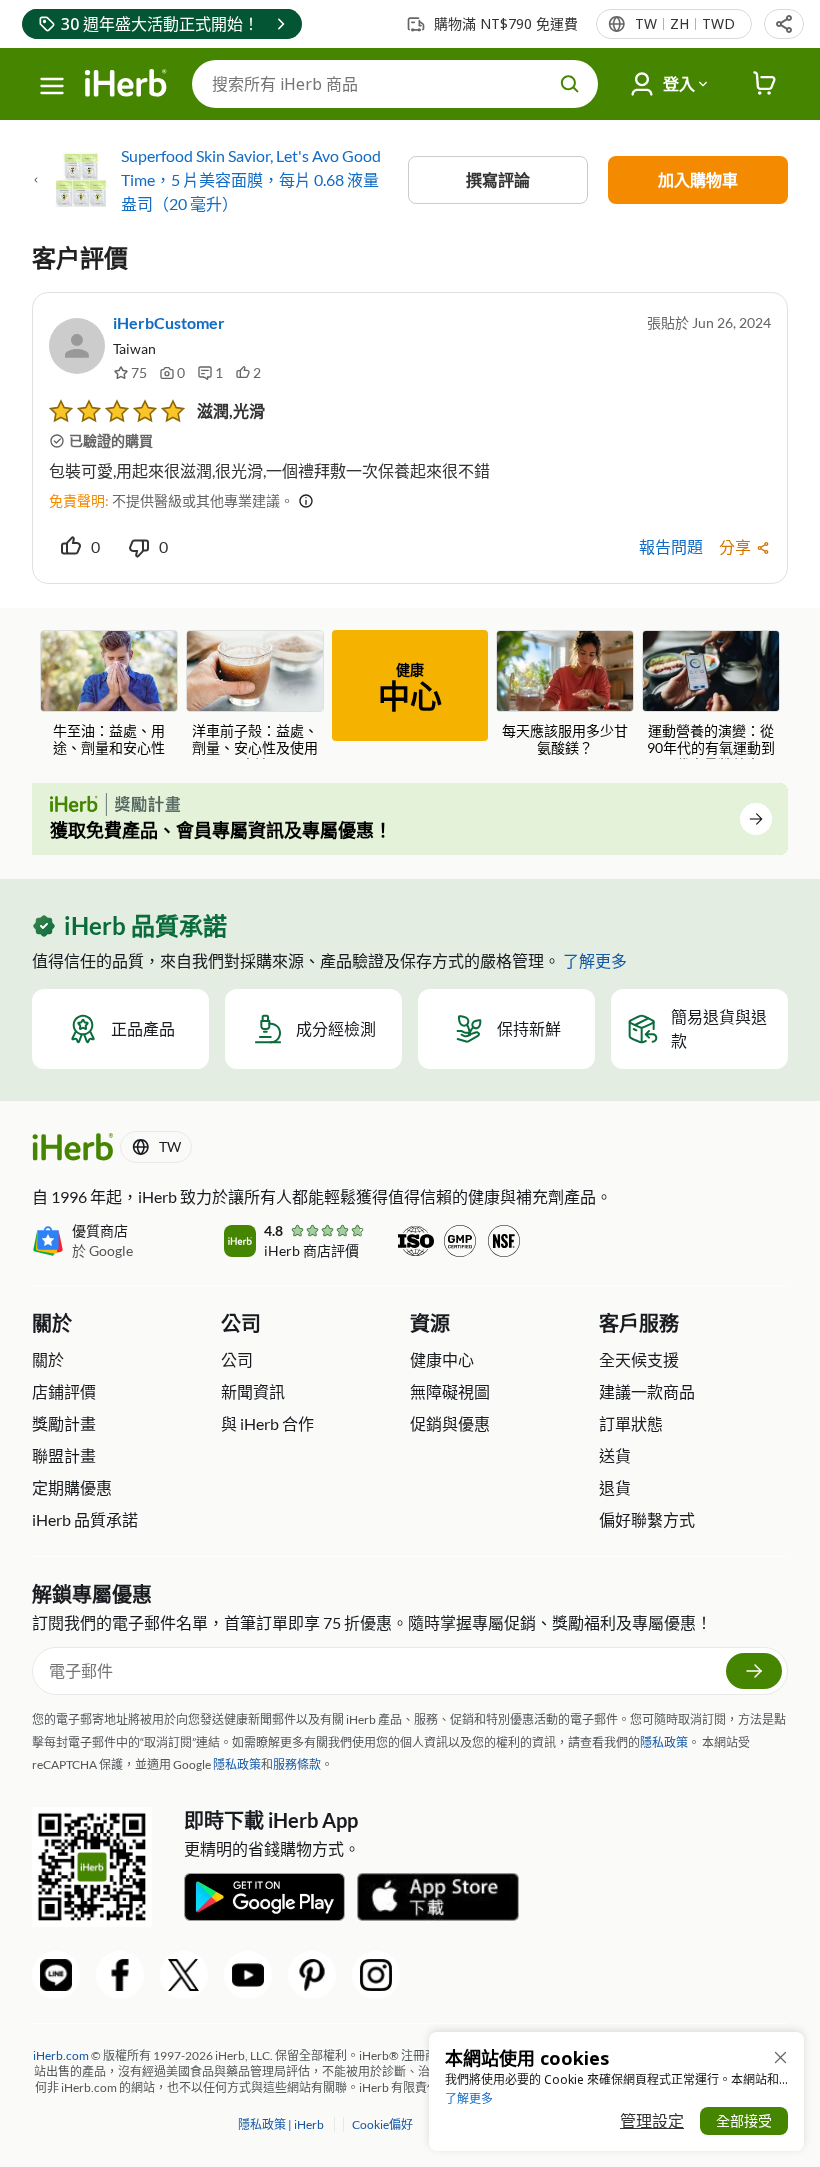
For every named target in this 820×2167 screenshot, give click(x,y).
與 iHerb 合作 (267, 1423)
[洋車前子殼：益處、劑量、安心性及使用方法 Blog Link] (255, 694)
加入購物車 (698, 179)
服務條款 (297, 1764)
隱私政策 (664, 1742)
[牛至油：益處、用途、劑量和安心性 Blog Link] (109, 693)
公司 (237, 1359)
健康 (410, 688)
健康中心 (442, 1359)
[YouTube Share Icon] (248, 1975)
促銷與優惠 (450, 1423)
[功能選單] (52, 86)
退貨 (615, 1487)
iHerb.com (61, 2055)
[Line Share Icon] (56, 1975)
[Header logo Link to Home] (126, 84)
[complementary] (381, 2124)
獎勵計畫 (64, 1423)
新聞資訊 (253, 1391)
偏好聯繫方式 (647, 1519)
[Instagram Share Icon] (376, 1975)
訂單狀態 (631, 1423)
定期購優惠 (72, 1487)
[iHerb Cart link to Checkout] (765, 84)
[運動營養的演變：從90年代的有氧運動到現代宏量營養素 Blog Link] (711, 694)
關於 (48, 1359)
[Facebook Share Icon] (120, 1975)
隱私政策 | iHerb (282, 2124)
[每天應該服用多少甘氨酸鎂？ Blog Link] (565, 693)
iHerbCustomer (169, 322)
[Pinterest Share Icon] (312, 1975)
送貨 (615, 1455)
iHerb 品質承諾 (85, 1519)
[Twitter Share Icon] (184, 1975)
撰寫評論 (498, 179)
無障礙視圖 (450, 1391)
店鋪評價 (64, 1391)
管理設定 (652, 2121)
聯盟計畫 (64, 1455)
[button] (784, 24)
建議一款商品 (647, 1391)
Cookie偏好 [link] (382, 2124)
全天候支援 (639, 1359)
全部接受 (744, 2120)
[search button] (570, 84)
